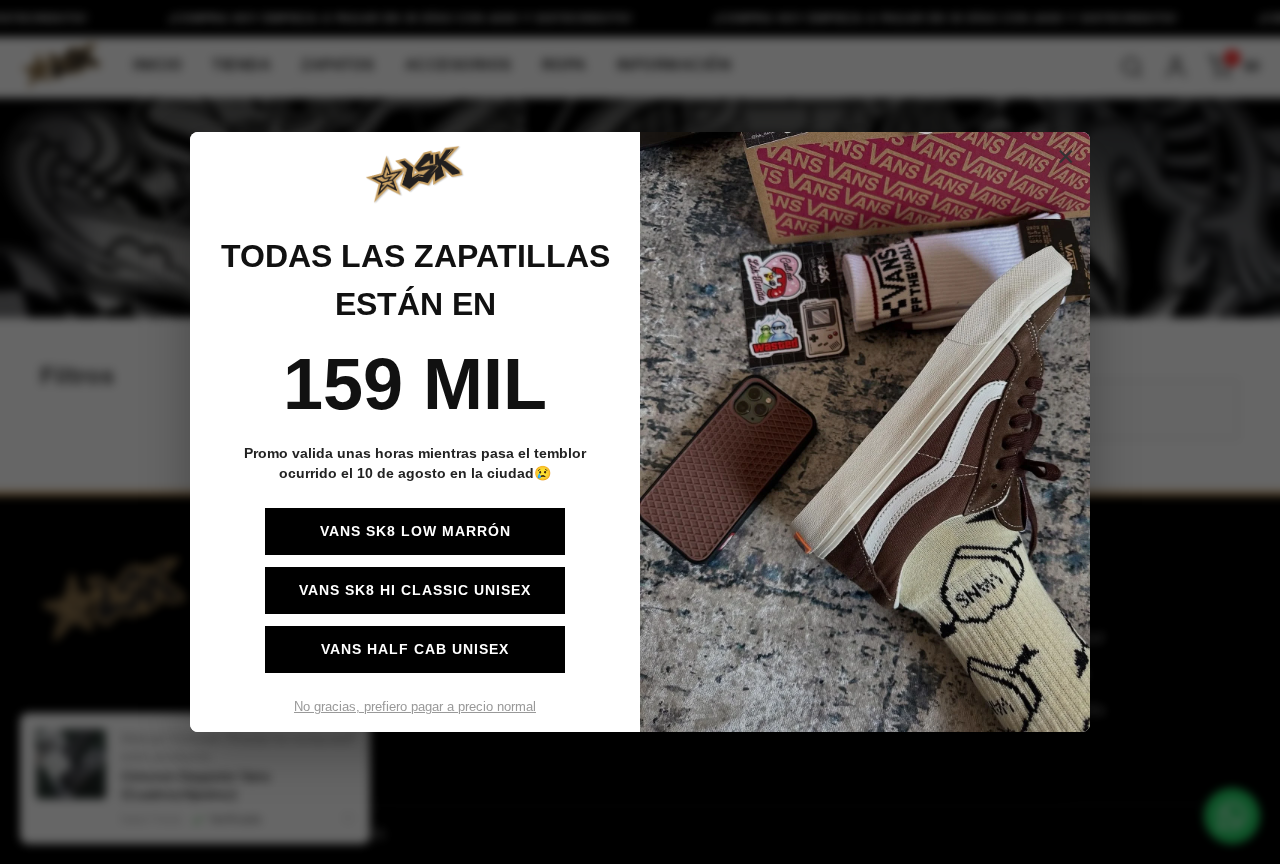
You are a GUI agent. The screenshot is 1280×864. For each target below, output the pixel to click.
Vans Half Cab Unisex (415, 649)
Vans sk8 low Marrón (415, 531)
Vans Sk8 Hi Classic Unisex (415, 590)
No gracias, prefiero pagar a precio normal (415, 706)
